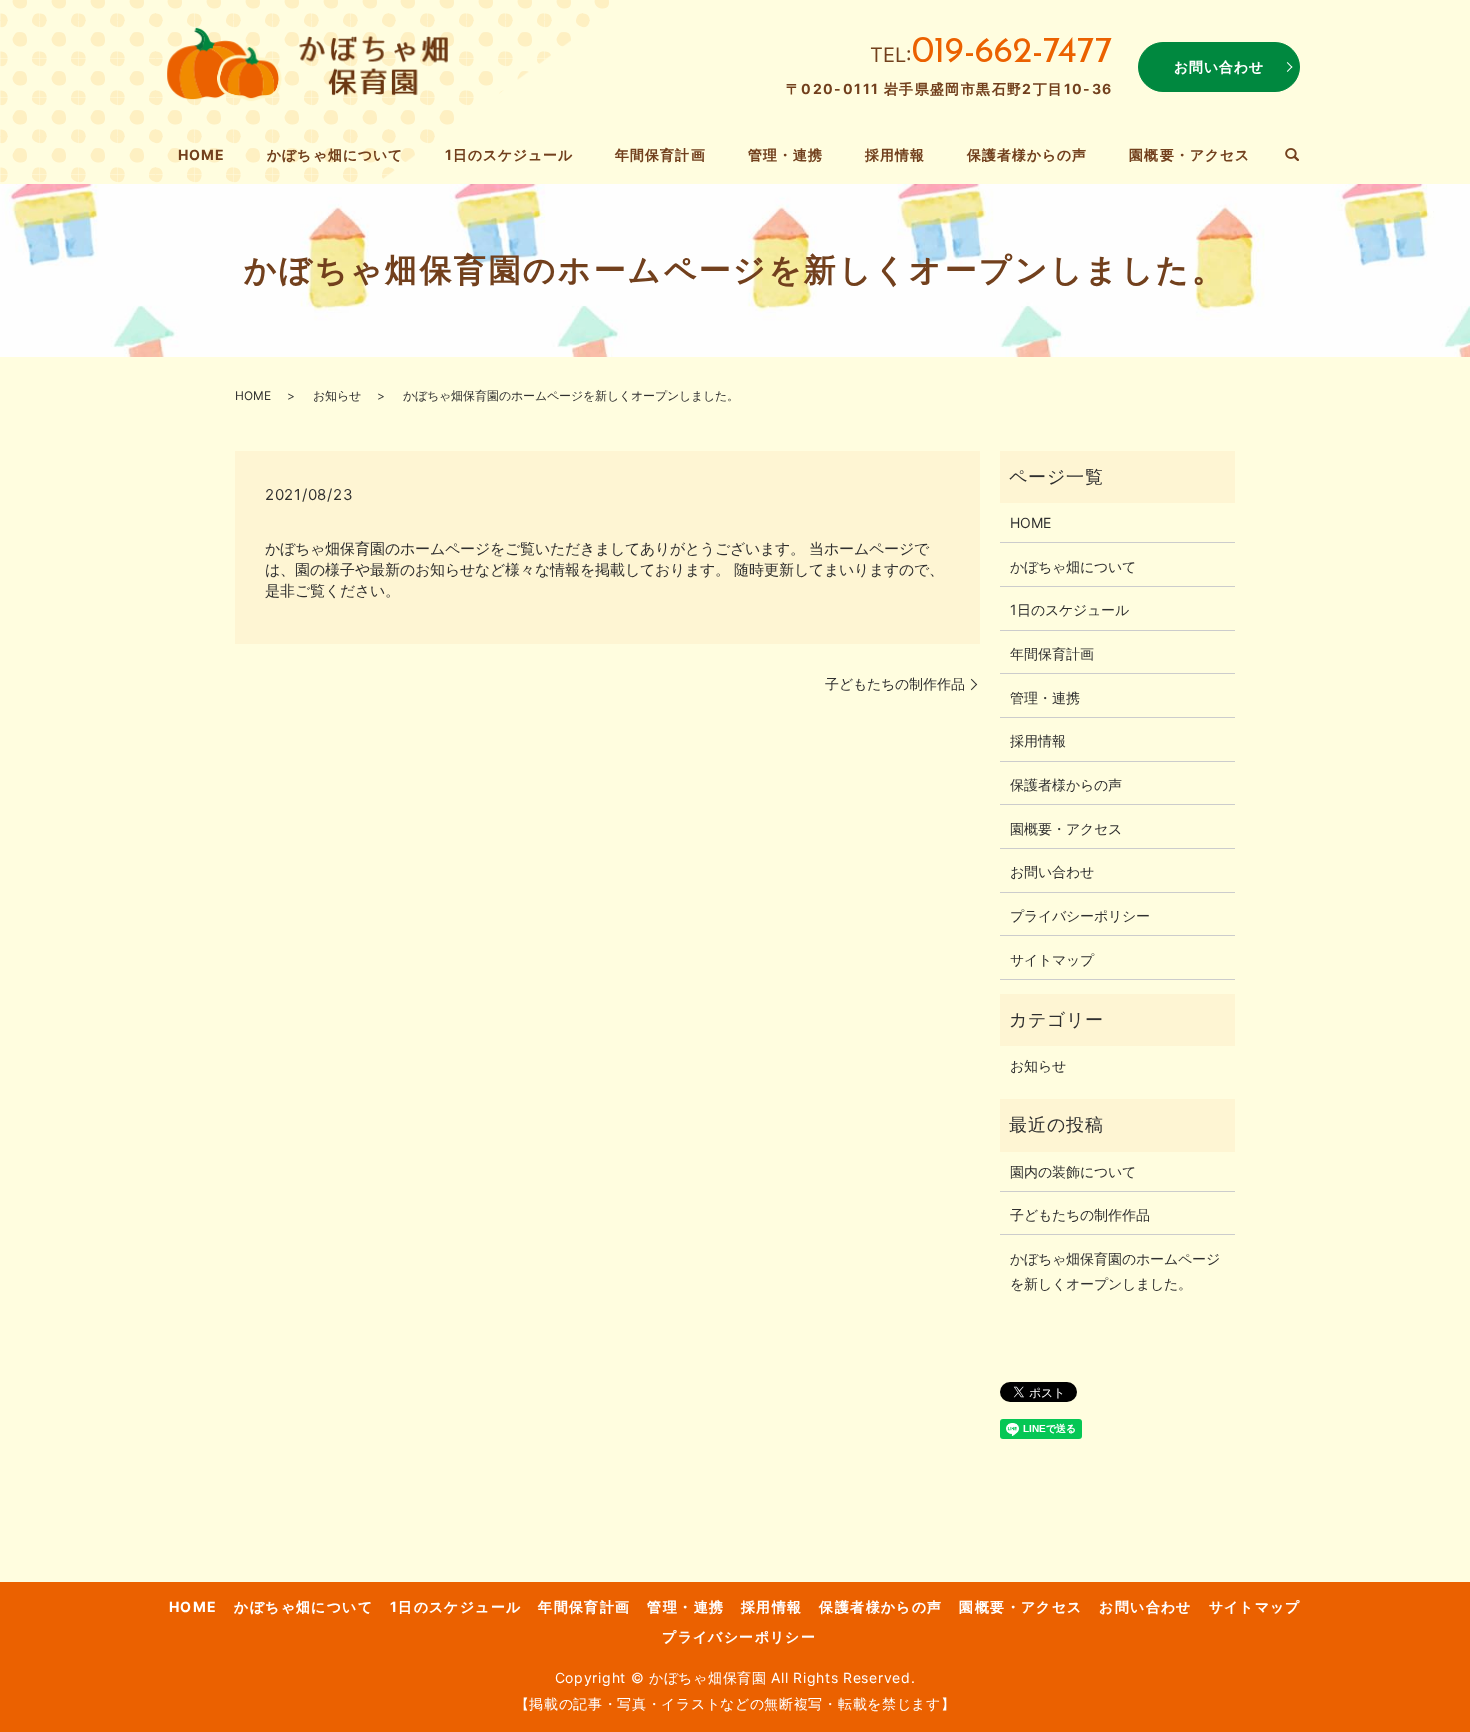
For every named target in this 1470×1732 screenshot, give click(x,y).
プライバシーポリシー (1080, 915)
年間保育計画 (660, 154)
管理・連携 (785, 154)
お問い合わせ (1219, 66)
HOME (201, 154)
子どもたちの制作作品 (895, 683)
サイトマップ (1052, 959)
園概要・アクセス (1189, 154)
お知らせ (337, 395)
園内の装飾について (1073, 1171)
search (1292, 156)
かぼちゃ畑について (334, 154)
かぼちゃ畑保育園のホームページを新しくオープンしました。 (1115, 1271)
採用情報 (895, 154)
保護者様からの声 (1027, 154)
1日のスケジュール (509, 154)
